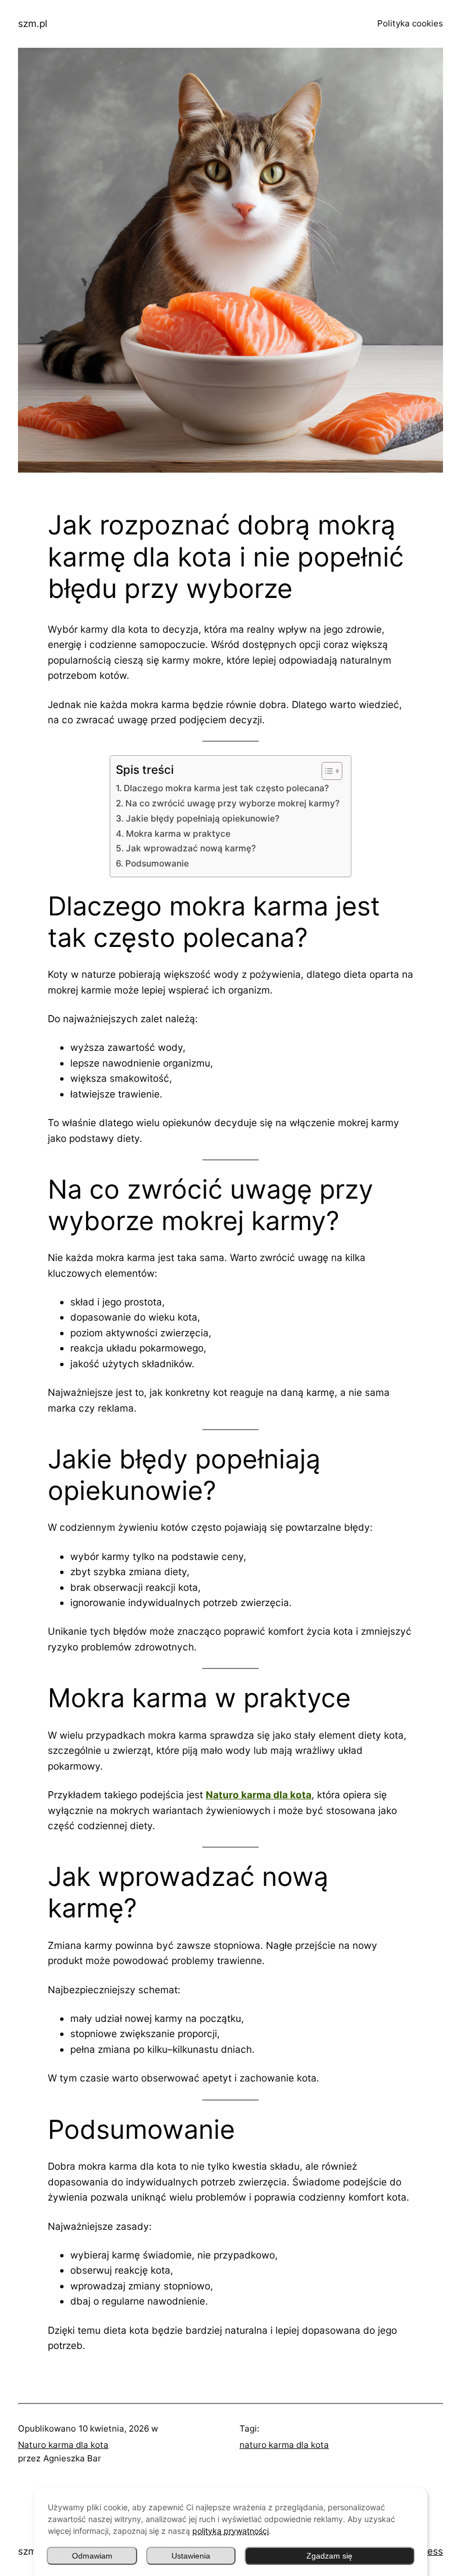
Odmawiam (92, 2556)
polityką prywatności (231, 2531)
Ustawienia (191, 2556)
